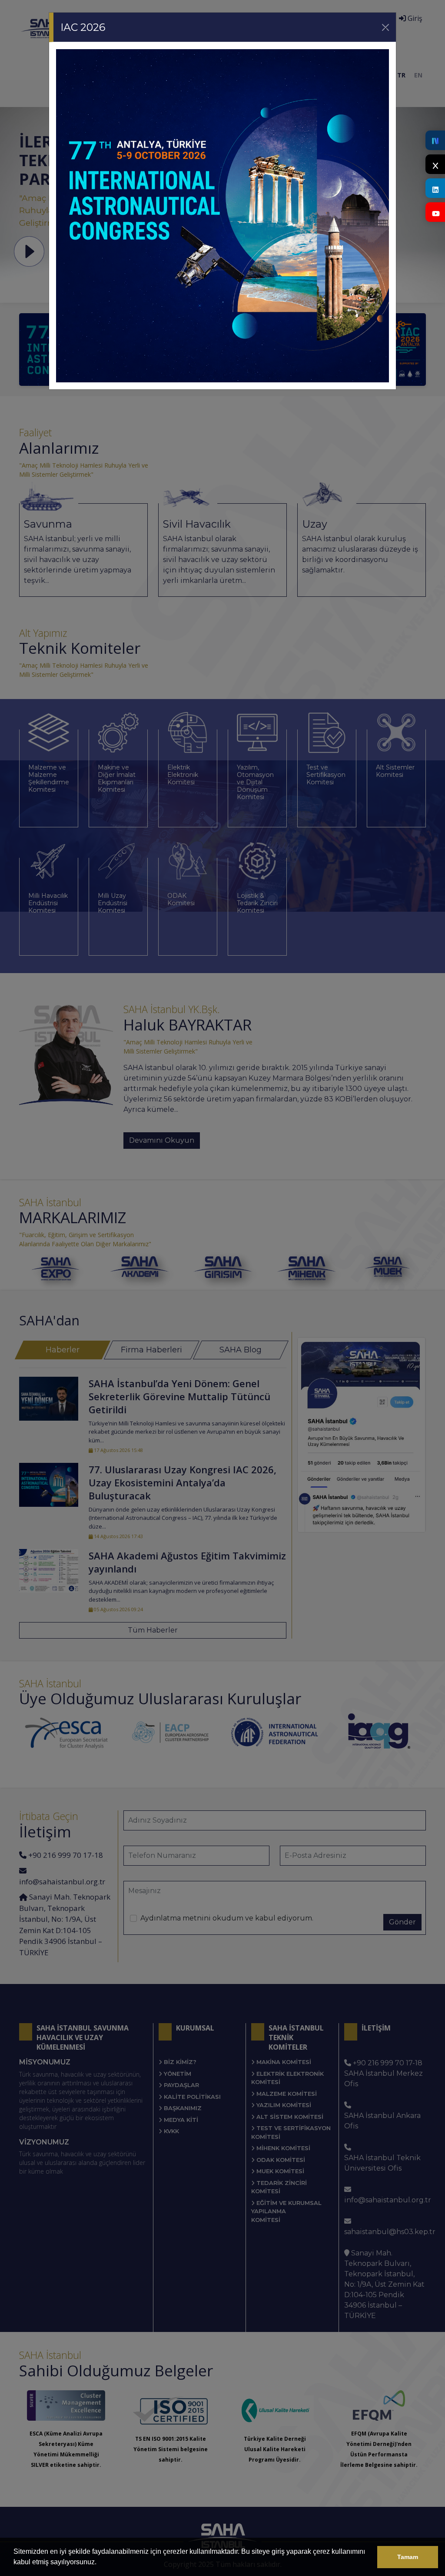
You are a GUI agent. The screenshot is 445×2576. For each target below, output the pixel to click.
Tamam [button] (408, 2557)
